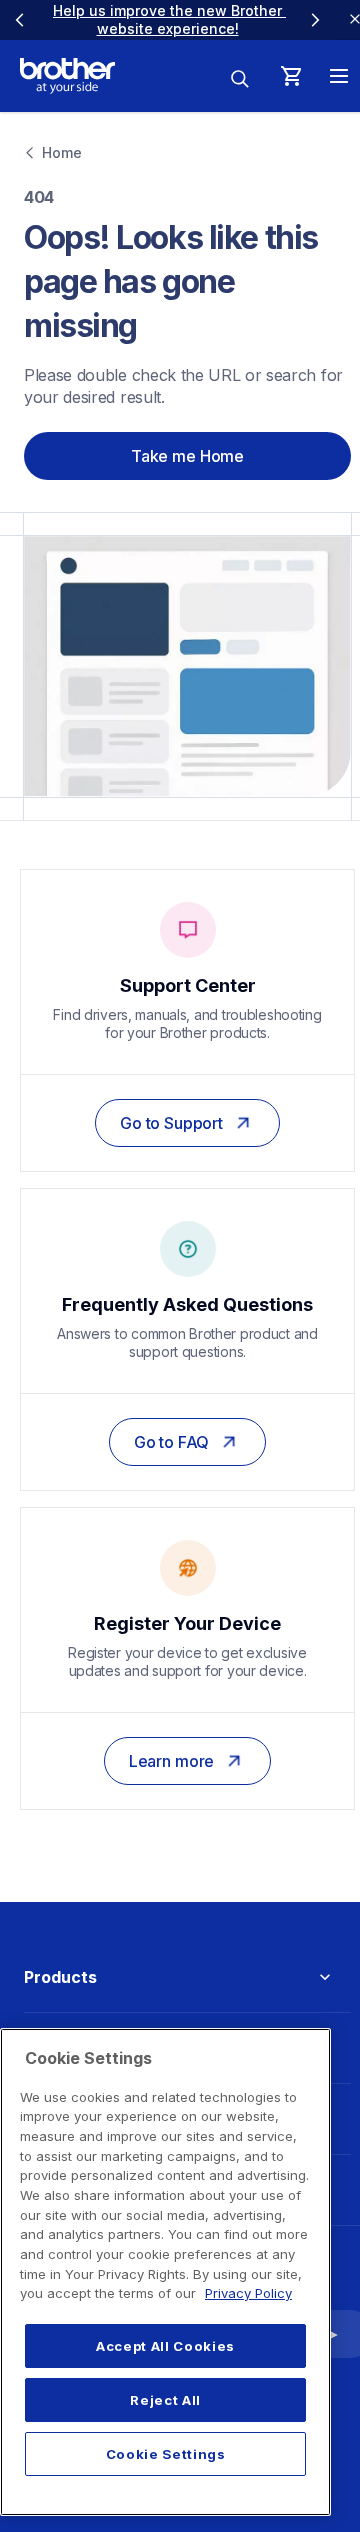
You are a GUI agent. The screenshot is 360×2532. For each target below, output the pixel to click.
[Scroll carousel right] (315, 20)
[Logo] (67, 76)
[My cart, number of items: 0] (291, 76)
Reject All (165, 2400)
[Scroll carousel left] (20, 20)
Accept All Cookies (165, 2346)
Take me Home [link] (187, 456)
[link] (169, 19)
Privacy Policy (248, 2293)
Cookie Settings (166, 2454)
